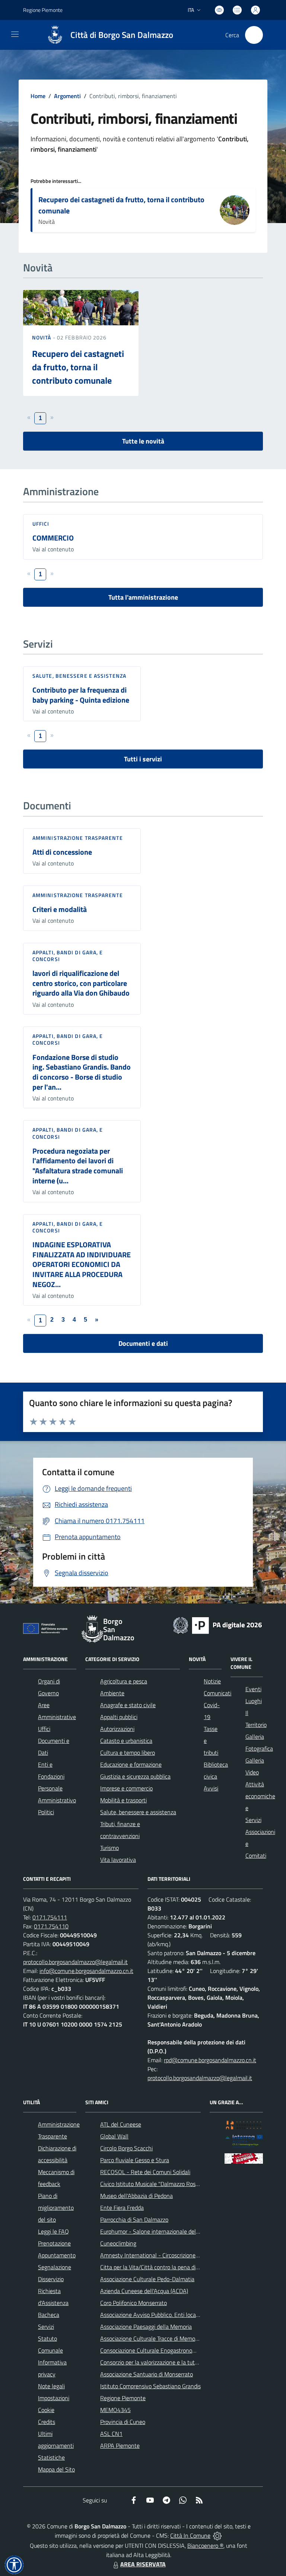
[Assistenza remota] (217, 2535)
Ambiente (112, 1693)
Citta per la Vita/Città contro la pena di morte (156, 2267)
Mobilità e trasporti (123, 1800)
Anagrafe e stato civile (128, 1705)
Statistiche (51, 2457)
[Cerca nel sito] (254, 35)
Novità (42, 337)
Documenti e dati (143, 1343)
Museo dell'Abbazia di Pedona (136, 2196)
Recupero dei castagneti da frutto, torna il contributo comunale (121, 205)
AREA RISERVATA (143, 2564)
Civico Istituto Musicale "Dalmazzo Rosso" (152, 2184)
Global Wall (114, 2136)
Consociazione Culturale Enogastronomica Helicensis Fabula (174, 2350)
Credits (47, 2422)
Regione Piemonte (43, 10)
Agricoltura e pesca (124, 1681)
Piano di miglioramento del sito (56, 2208)
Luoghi (254, 1701)
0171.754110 (51, 1926)
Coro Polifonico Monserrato (134, 2303)
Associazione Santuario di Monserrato (147, 2374)
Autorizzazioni (117, 1729)
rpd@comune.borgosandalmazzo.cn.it (210, 2060)
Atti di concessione (62, 852)
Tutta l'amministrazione (143, 597)
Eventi (253, 1689)
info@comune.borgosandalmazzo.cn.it (86, 1971)
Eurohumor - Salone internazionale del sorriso (157, 2231)
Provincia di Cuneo (123, 2422)
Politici (46, 1812)
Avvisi (211, 1788)
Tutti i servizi (143, 759)
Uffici (41, 524)
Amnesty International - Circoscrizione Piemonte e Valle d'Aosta (179, 2255)
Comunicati (217, 1693)
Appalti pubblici (119, 1717)
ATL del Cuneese (121, 2124)
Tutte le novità (143, 441)
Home (38, 96)
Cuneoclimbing (118, 2243)
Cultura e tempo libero (128, 1753)
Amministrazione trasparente (78, 838)
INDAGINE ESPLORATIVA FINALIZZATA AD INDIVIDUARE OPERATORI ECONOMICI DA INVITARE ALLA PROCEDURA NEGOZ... (82, 1264)
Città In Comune (190, 2535)
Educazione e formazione (131, 1764)
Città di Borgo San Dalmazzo (122, 35)
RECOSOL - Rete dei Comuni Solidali (145, 2172)
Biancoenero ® (205, 2546)
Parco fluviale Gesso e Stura (135, 2160)
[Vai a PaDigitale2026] (217, 1625)
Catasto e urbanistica (126, 1741)
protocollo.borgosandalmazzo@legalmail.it (75, 1962)
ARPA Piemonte (120, 2446)
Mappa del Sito (56, 2469)
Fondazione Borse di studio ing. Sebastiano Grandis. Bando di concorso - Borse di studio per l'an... (82, 1072)
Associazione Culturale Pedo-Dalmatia (147, 2279)
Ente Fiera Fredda (122, 2208)
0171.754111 (50, 1917)
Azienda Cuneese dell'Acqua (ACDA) (144, 2291)
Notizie (212, 1681)
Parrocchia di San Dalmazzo (134, 2219)
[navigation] (15, 34)
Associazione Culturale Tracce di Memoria (151, 2338)
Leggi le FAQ (53, 2231)
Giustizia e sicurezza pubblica (135, 1776)
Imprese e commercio (126, 1788)
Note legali (51, 2386)
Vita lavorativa (118, 1860)
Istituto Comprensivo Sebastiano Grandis (150, 2386)
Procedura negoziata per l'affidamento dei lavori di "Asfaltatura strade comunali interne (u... (78, 1166)
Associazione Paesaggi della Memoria (146, 2327)
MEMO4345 (115, 2410)
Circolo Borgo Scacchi (126, 2148)
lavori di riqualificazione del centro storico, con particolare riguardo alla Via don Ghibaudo (81, 983)
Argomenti (67, 96)
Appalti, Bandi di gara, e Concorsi (68, 956)
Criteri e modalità (60, 909)
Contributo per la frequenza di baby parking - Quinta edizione (81, 695)
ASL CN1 (111, 2434)
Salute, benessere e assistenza (79, 676)
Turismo (109, 1848)
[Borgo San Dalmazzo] (55, 35)
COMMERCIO (53, 538)
